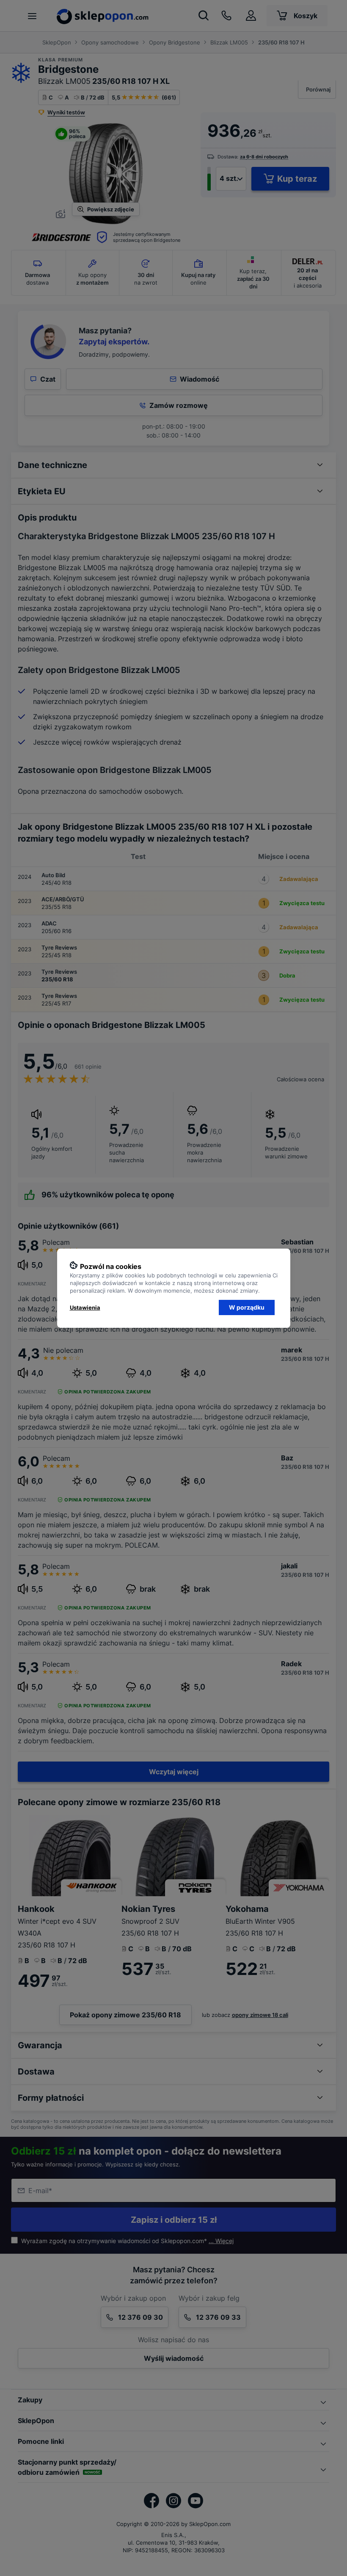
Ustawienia (85, 1307)
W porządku (247, 1307)
